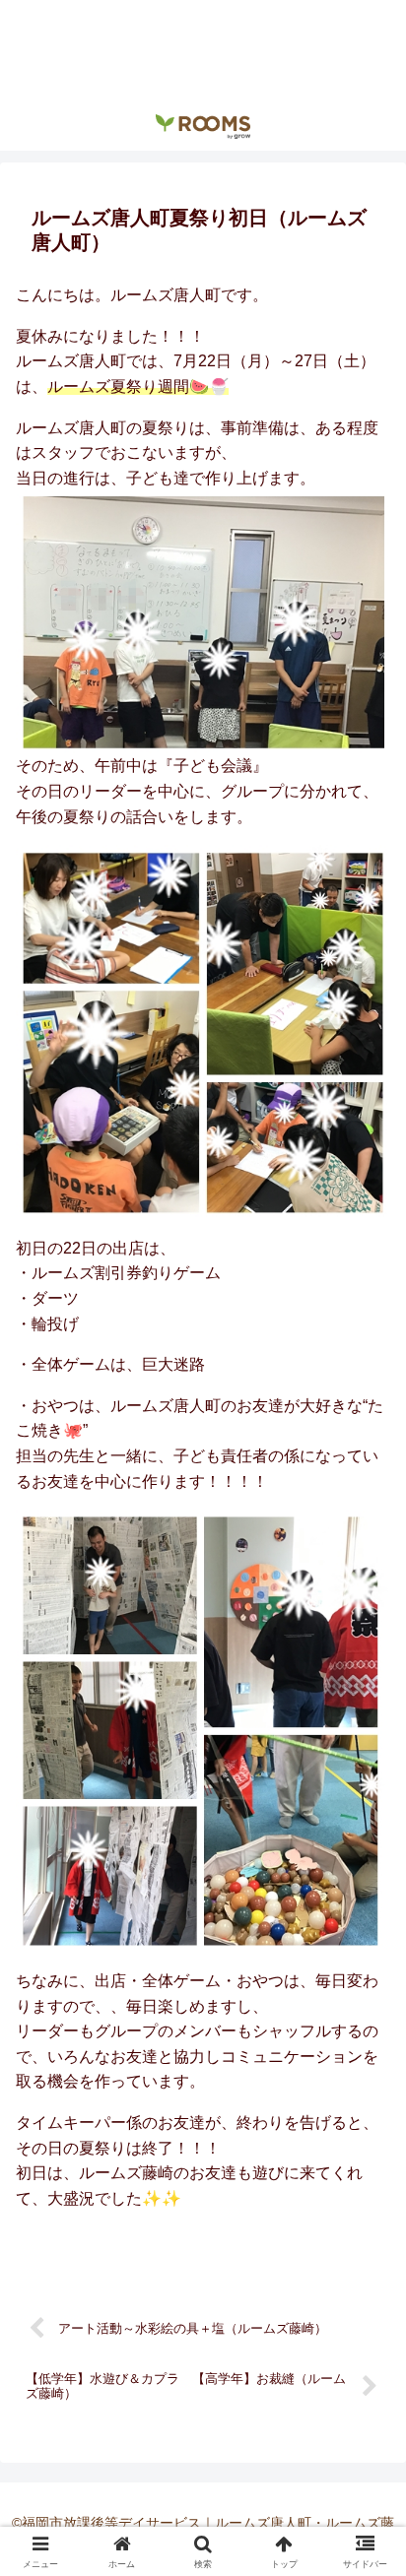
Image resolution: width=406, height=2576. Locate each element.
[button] (365, 2395)
